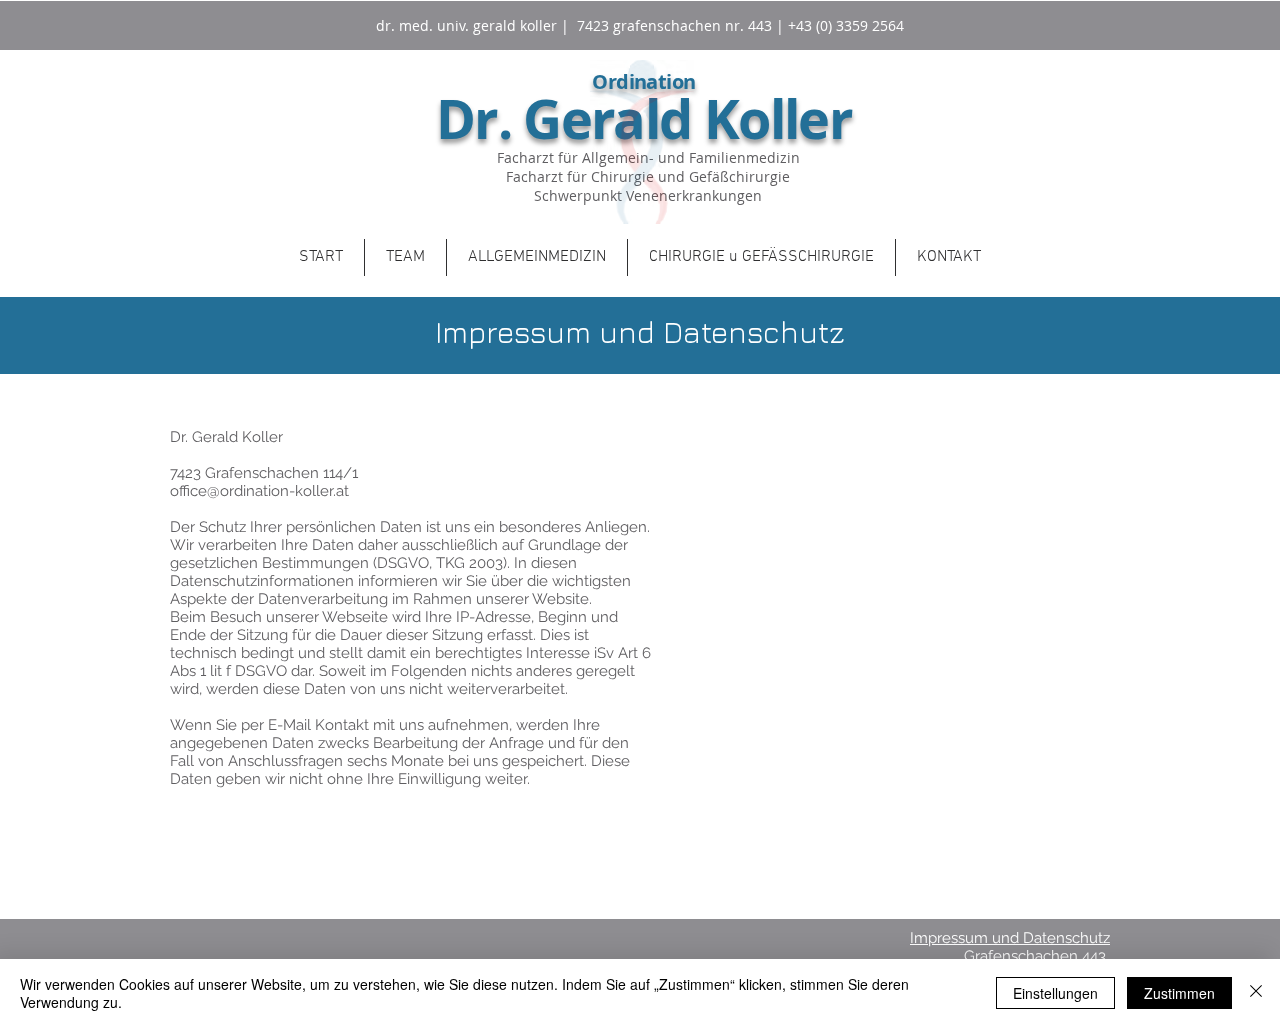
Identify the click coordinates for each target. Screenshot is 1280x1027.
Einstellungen (1055, 993)
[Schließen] (1256, 993)
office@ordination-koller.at (259, 491)
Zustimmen (1179, 993)
